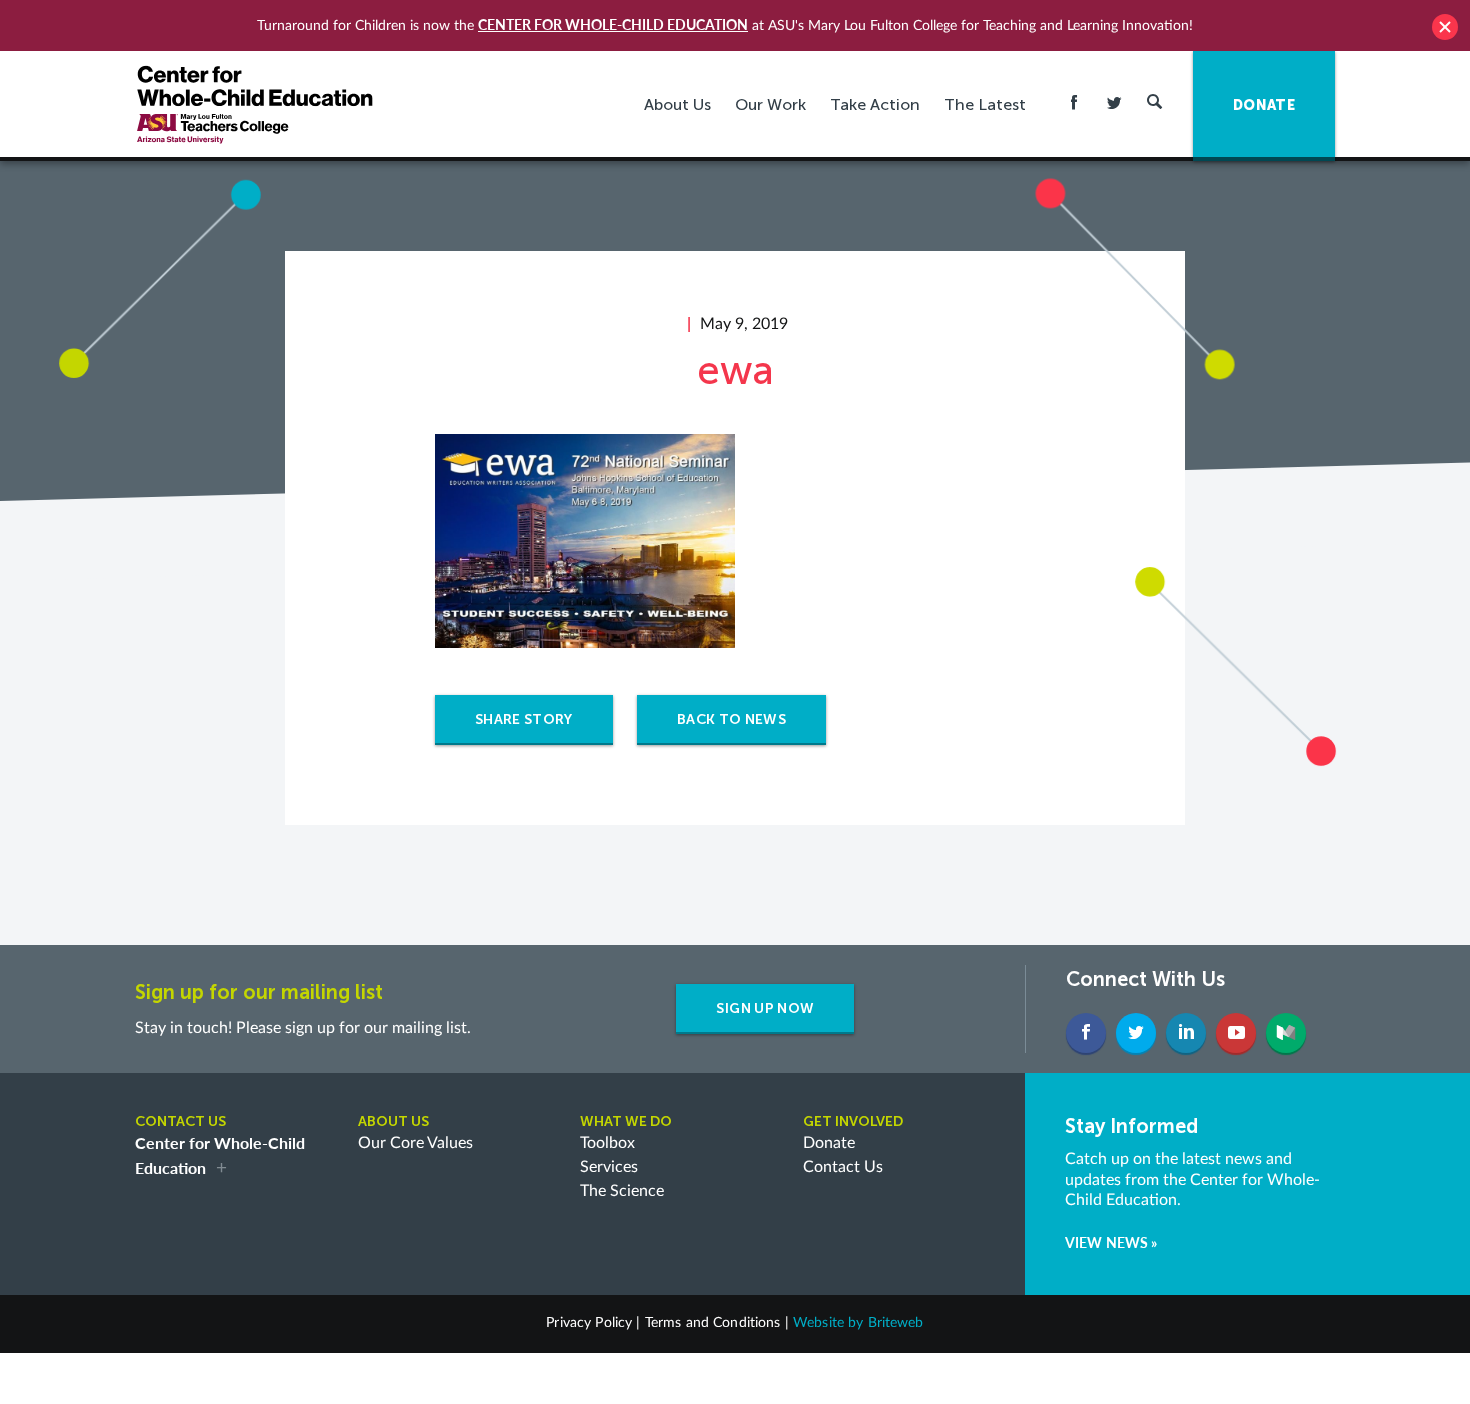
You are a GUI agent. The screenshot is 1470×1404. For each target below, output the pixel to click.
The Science (622, 1191)
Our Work (770, 104)
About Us (677, 104)
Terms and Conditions (713, 1323)
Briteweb (896, 1323)
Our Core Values (415, 1143)
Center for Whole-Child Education (613, 24)
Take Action (875, 104)
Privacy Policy (589, 1323)
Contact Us (843, 1167)
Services (609, 1167)
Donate (829, 1143)
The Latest (985, 104)
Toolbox (607, 1143)
